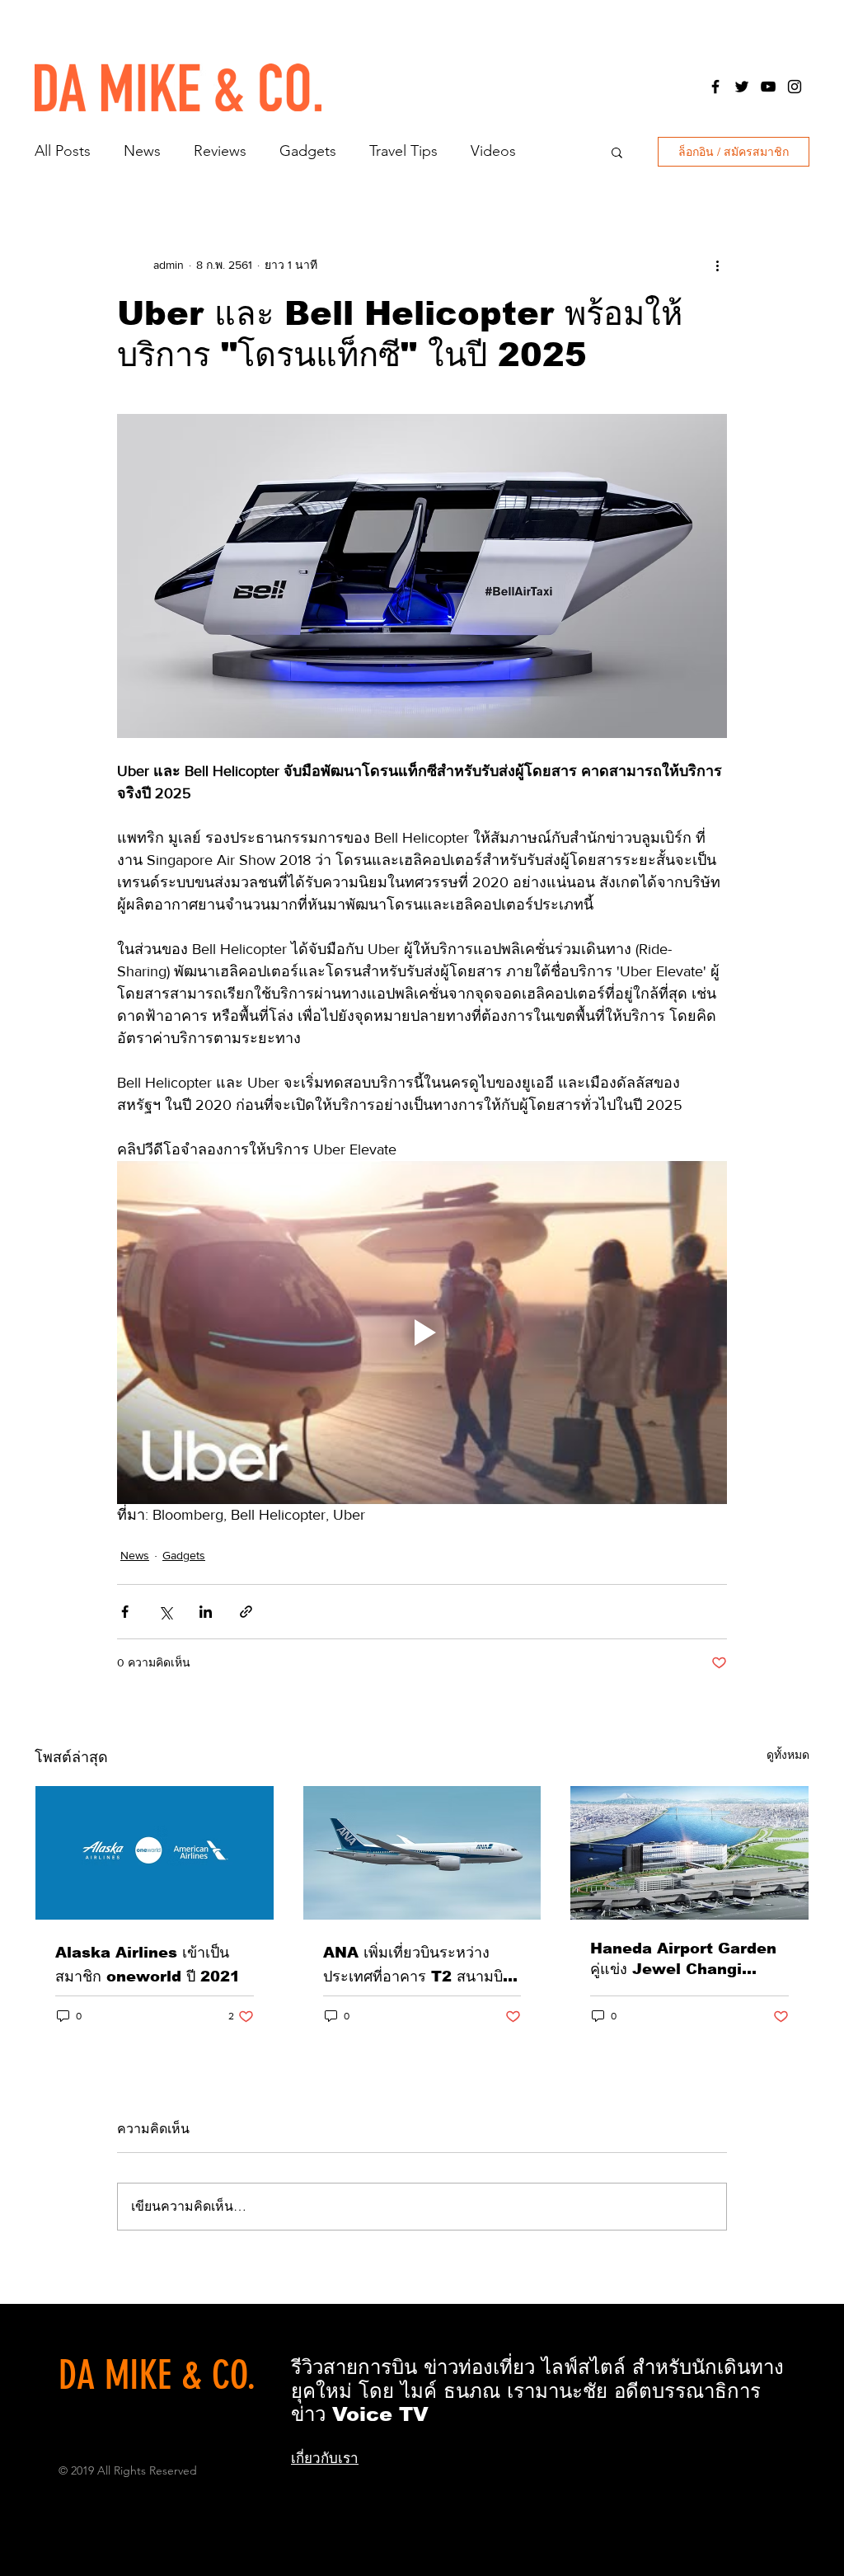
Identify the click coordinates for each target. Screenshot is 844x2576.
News (142, 151)
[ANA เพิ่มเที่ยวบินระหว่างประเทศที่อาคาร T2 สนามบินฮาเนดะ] (422, 1853)
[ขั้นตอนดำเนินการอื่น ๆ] (717, 265)
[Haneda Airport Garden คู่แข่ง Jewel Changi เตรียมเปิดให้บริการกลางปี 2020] (689, 1853)
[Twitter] (742, 87)
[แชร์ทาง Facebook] (125, 1612)
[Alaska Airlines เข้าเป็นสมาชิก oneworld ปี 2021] (155, 1853)
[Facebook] (715, 87)
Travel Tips (403, 151)
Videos (493, 151)
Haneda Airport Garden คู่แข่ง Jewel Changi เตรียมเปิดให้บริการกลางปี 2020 (683, 1960)
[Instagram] (795, 87)
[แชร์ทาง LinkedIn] (206, 1612)
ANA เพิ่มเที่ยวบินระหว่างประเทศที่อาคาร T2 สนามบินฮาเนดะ (418, 1966)
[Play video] (422, 1333)
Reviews (220, 151)
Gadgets (308, 151)
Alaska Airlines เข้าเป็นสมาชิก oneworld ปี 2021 (148, 1965)
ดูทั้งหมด (788, 1755)
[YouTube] (768, 87)
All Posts (63, 151)
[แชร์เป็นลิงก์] (246, 1612)
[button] (617, 152)
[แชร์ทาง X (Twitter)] (165, 1612)
